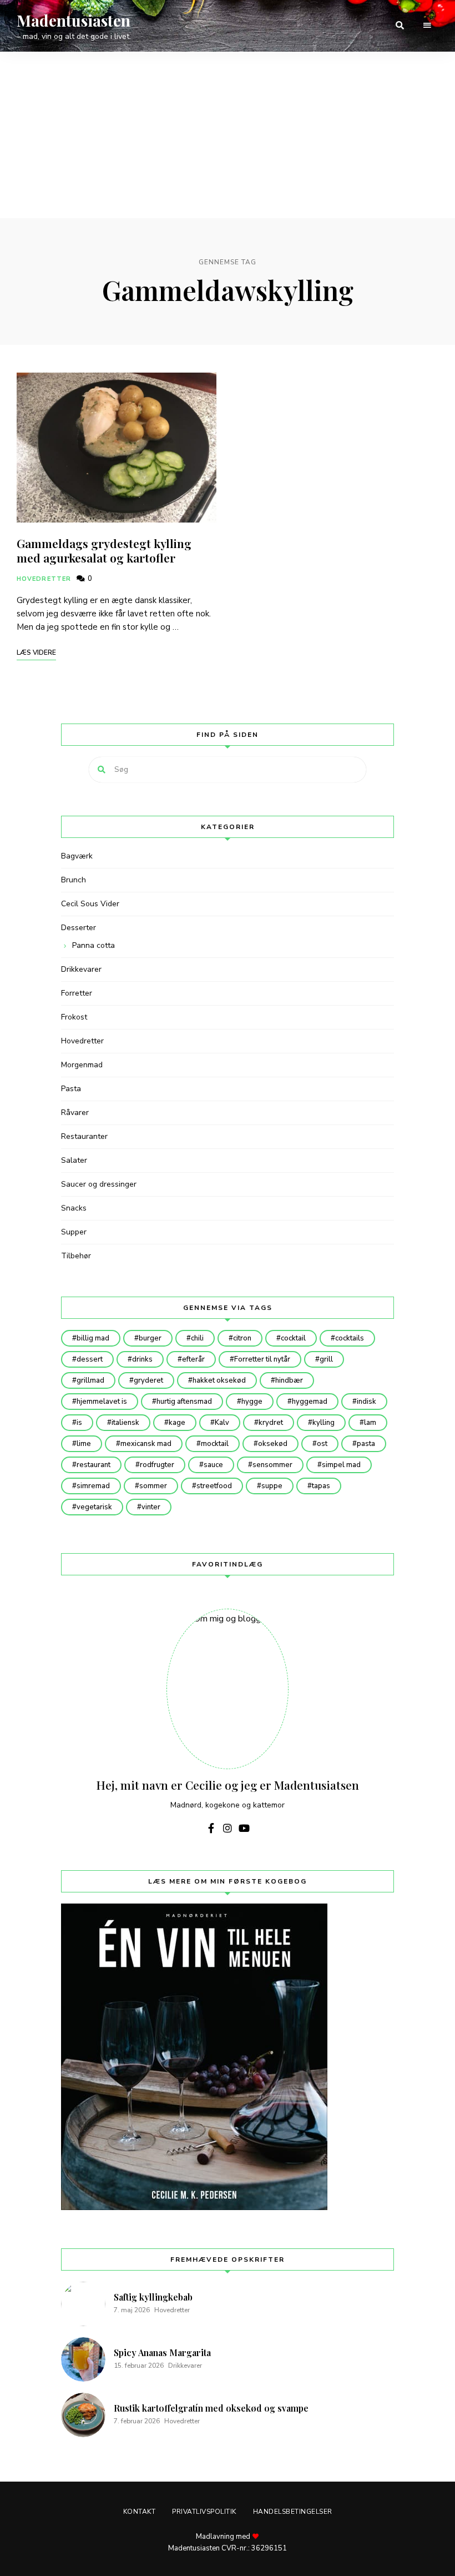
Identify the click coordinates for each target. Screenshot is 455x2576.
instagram (228, 1828)
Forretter (77, 993)
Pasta (71, 1089)
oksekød (273, 1444)
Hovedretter (44, 579)
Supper (74, 1232)
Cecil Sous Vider (90, 904)
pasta (366, 1444)
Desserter (79, 928)
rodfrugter (157, 1465)
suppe (272, 1486)
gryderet (148, 1380)
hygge (252, 1402)
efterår (193, 1359)
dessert (90, 1359)
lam (370, 1423)
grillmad (90, 1380)
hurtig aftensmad (184, 1402)
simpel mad (341, 1465)
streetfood (214, 1486)
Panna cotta (93, 945)
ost (322, 1444)
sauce (213, 1465)
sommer (153, 1486)
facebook (211, 1828)
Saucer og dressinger (99, 1184)
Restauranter (84, 1136)
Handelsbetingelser (293, 2512)
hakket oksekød (219, 1380)
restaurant (93, 1465)
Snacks (74, 1208)
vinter (151, 1507)
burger (150, 1338)
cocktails (350, 1338)
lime (84, 1444)
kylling (323, 1423)
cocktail (293, 1338)
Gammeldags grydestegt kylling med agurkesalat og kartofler (104, 550)
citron (242, 1338)
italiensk (125, 1423)
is (79, 1423)
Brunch (74, 880)
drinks (142, 1359)
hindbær (289, 1380)
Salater (74, 1160)
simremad (93, 1486)
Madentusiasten (74, 21)
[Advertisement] (228, 135)
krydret (271, 1423)
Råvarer (75, 1113)
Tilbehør (76, 1256)
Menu (427, 26)
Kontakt (140, 2512)
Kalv (222, 1423)
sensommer (272, 1465)
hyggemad (310, 1402)
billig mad (93, 1338)
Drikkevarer (81, 969)
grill (326, 1359)
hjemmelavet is (102, 1402)
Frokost (74, 1017)
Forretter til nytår (262, 1359)
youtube (244, 1828)
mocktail (215, 1444)
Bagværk (77, 856)
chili (197, 1338)
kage (177, 1423)
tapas (321, 1486)
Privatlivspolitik (204, 2512)
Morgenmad (82, 1065)
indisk (366, 1402)
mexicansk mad (146, 1444)
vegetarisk (94, 1507)
